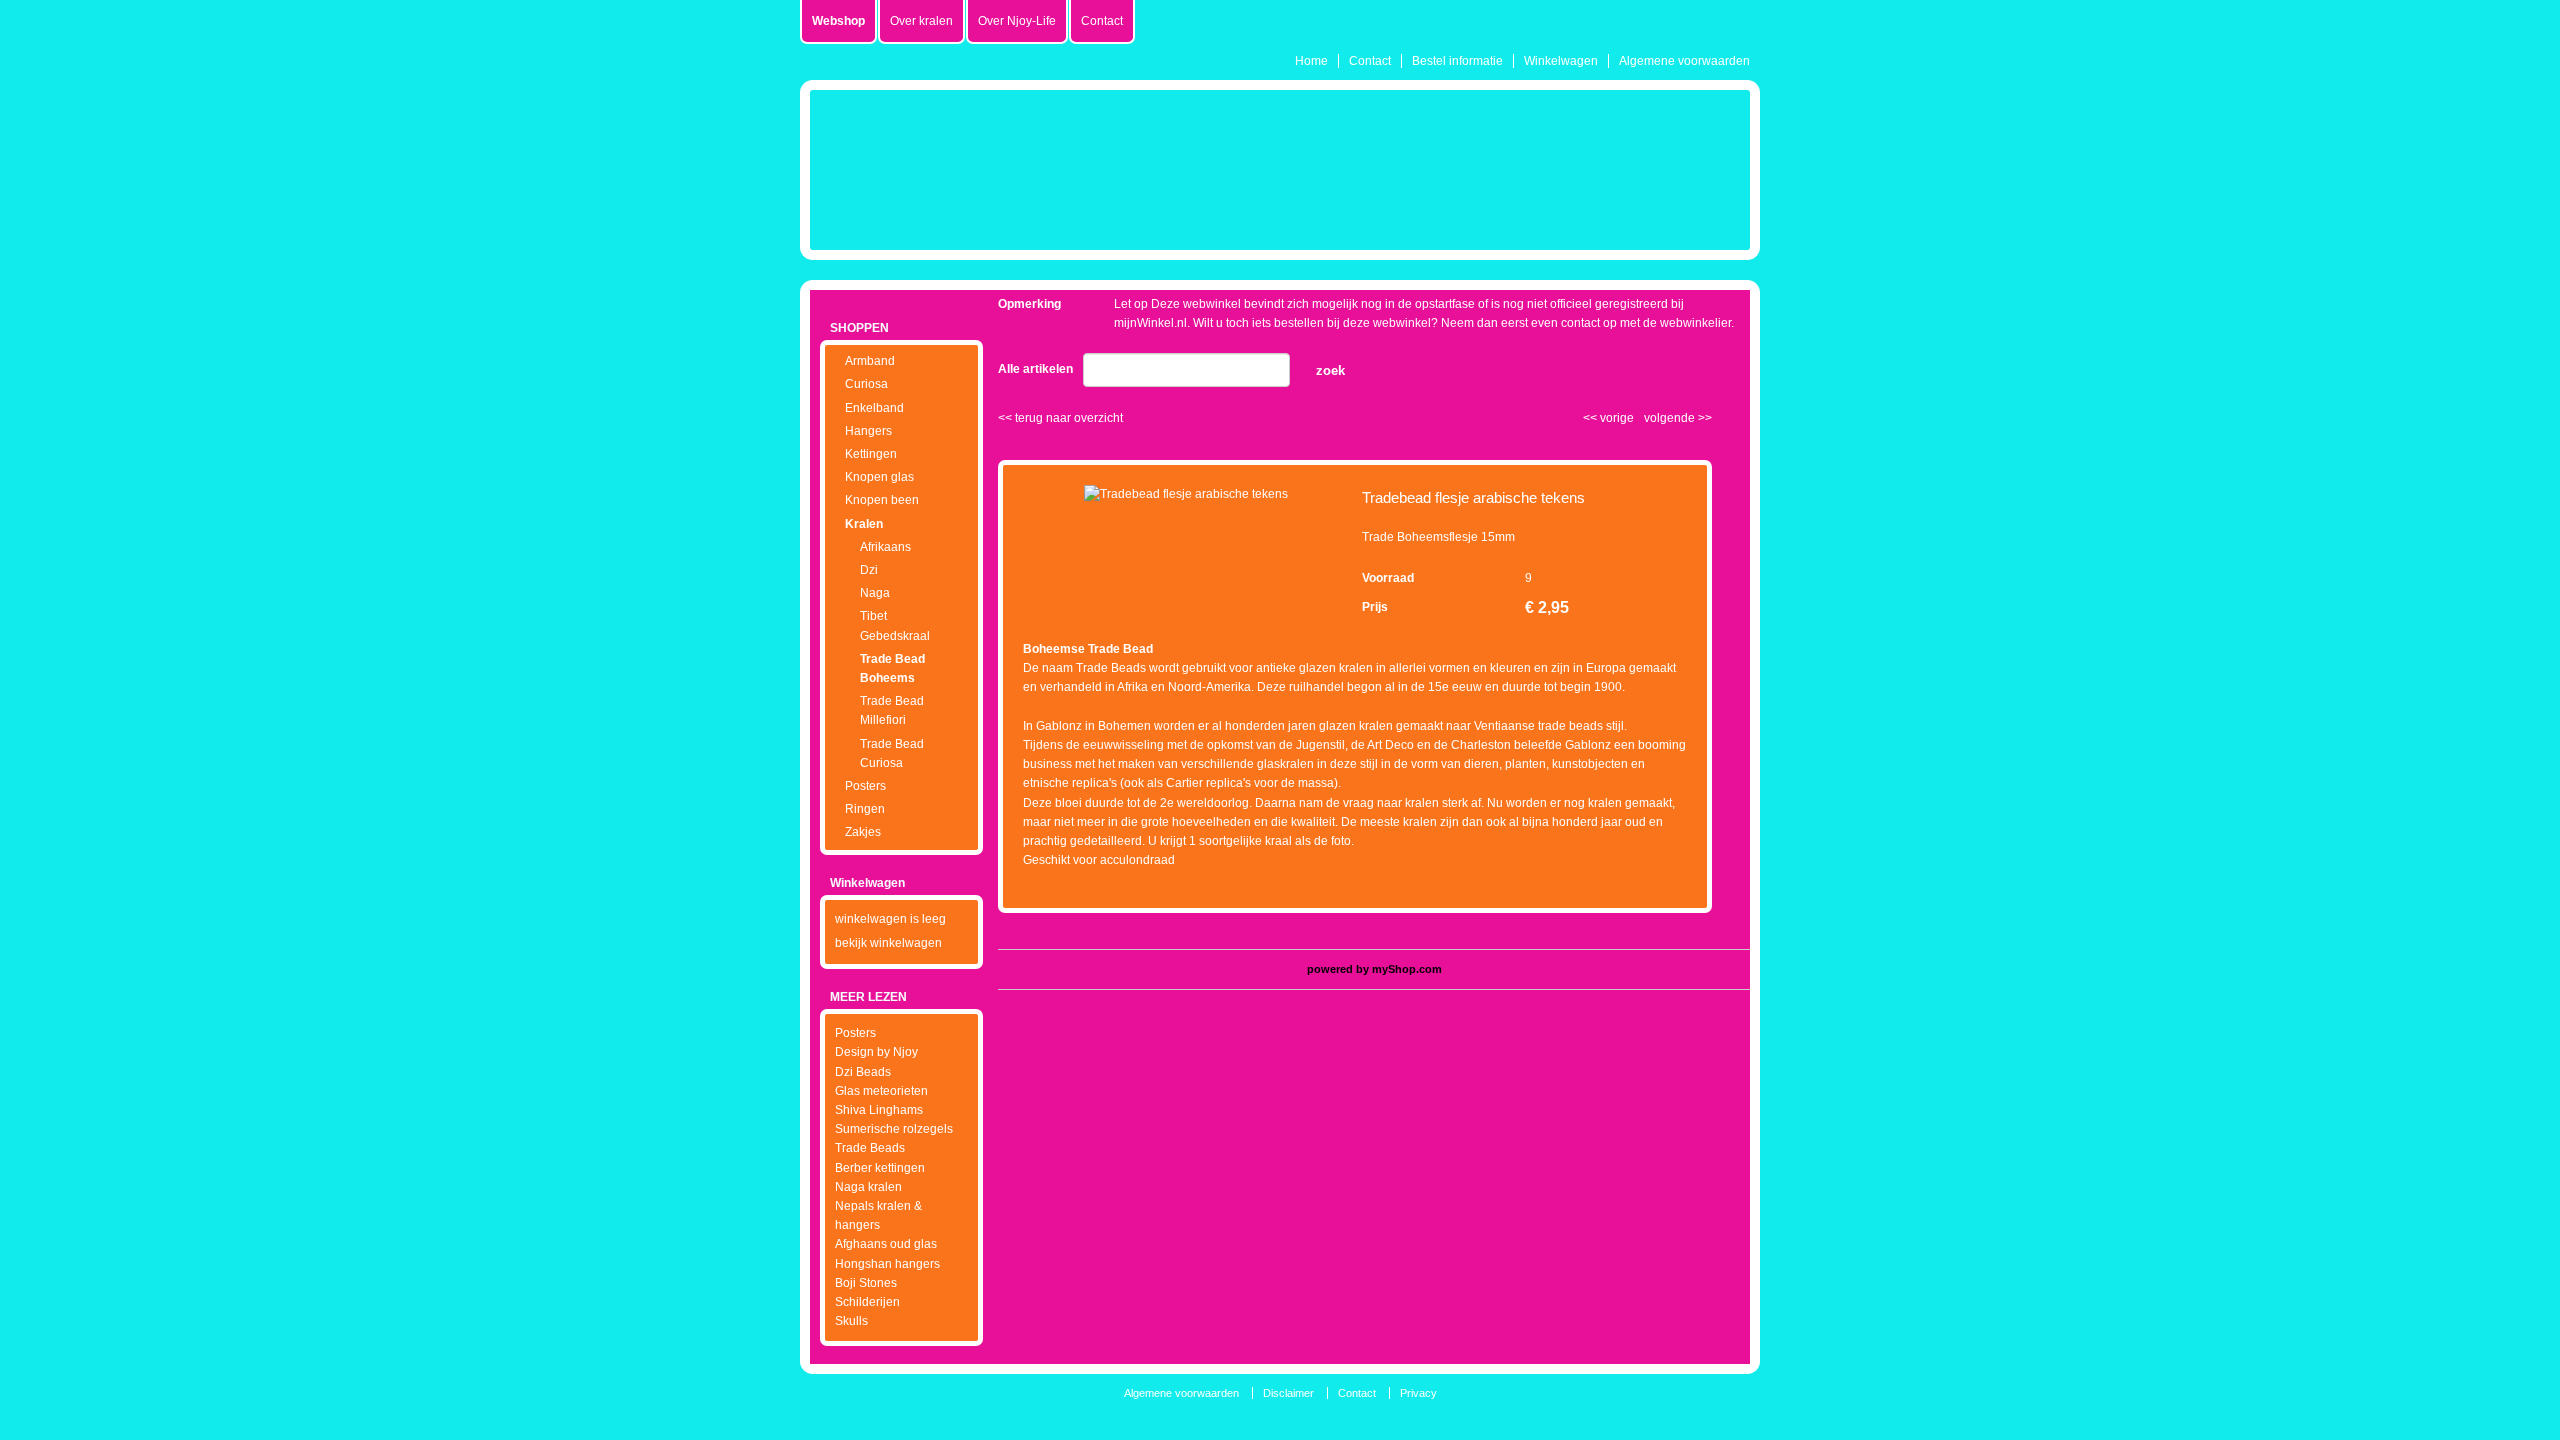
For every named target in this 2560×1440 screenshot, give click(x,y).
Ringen (865, 809)
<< (1591, 418)
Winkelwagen (1561, 61)
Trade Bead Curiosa (892, 753)
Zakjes (863, 832)
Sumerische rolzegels (894, 1129)
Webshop (838, 21)
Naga (875, 593)
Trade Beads (870, 1148)
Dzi (869, 570)
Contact (1370, 61)
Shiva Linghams (879, 1110)
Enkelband (874, 408)
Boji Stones (866, 1283)
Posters (865, 786)
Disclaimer (1288, 1393)
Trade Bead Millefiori (892, 710)
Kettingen (871, 454)
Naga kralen (868, 1187)
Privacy (1418, 1393)
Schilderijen (867, 1302)
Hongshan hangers (887, 1264)
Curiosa (866, 384)
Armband (870, 361)
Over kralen (921, 21)
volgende (1678, 418)
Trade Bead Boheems (892, 668)
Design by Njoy (876, 1052)
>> (1703, 418)
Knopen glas (879, 477)
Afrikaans (885, 547)
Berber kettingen (880, 1168)
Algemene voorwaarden (1684, 61)
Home (1311, 61)
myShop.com (1407, 969)
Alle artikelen (1035, 369)
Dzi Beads (863, 1072)
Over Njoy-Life (1017, 21)
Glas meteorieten (881, 1091)
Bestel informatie (1457, 61)
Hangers (868, 431)
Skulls (851, 1321)
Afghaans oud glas (886, 1244)
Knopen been (882, 500)
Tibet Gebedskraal (895, 625)
